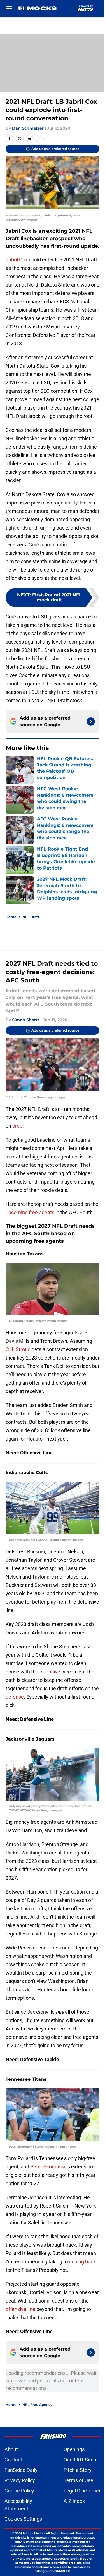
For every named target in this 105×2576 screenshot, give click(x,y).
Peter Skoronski (48, 2167)
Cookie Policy (19, 2491)
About (11, 2449)
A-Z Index (74, 2501)
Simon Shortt (26, 1020)
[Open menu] (9, 8)
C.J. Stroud (19, 1349)
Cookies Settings (23, 2519)
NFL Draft (31, 917)
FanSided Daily (21, 2470)
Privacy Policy (20, 2480)
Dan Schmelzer (28, 128)
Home (11, 917)
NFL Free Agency (37, 2405)
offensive (50, 1672)
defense (15, 1697)
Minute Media (33, 2533)
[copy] (40, 139)
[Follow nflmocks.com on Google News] (91, 722)
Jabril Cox (17, 260)
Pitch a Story (78, 2470)
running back (81, 2262)
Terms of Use (78, 2480)
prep (17, 1126)
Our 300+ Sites (80, 2460)
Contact (13, 2460)
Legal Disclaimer (82, 2491)
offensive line (20, 2309)
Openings (74, 2449)
